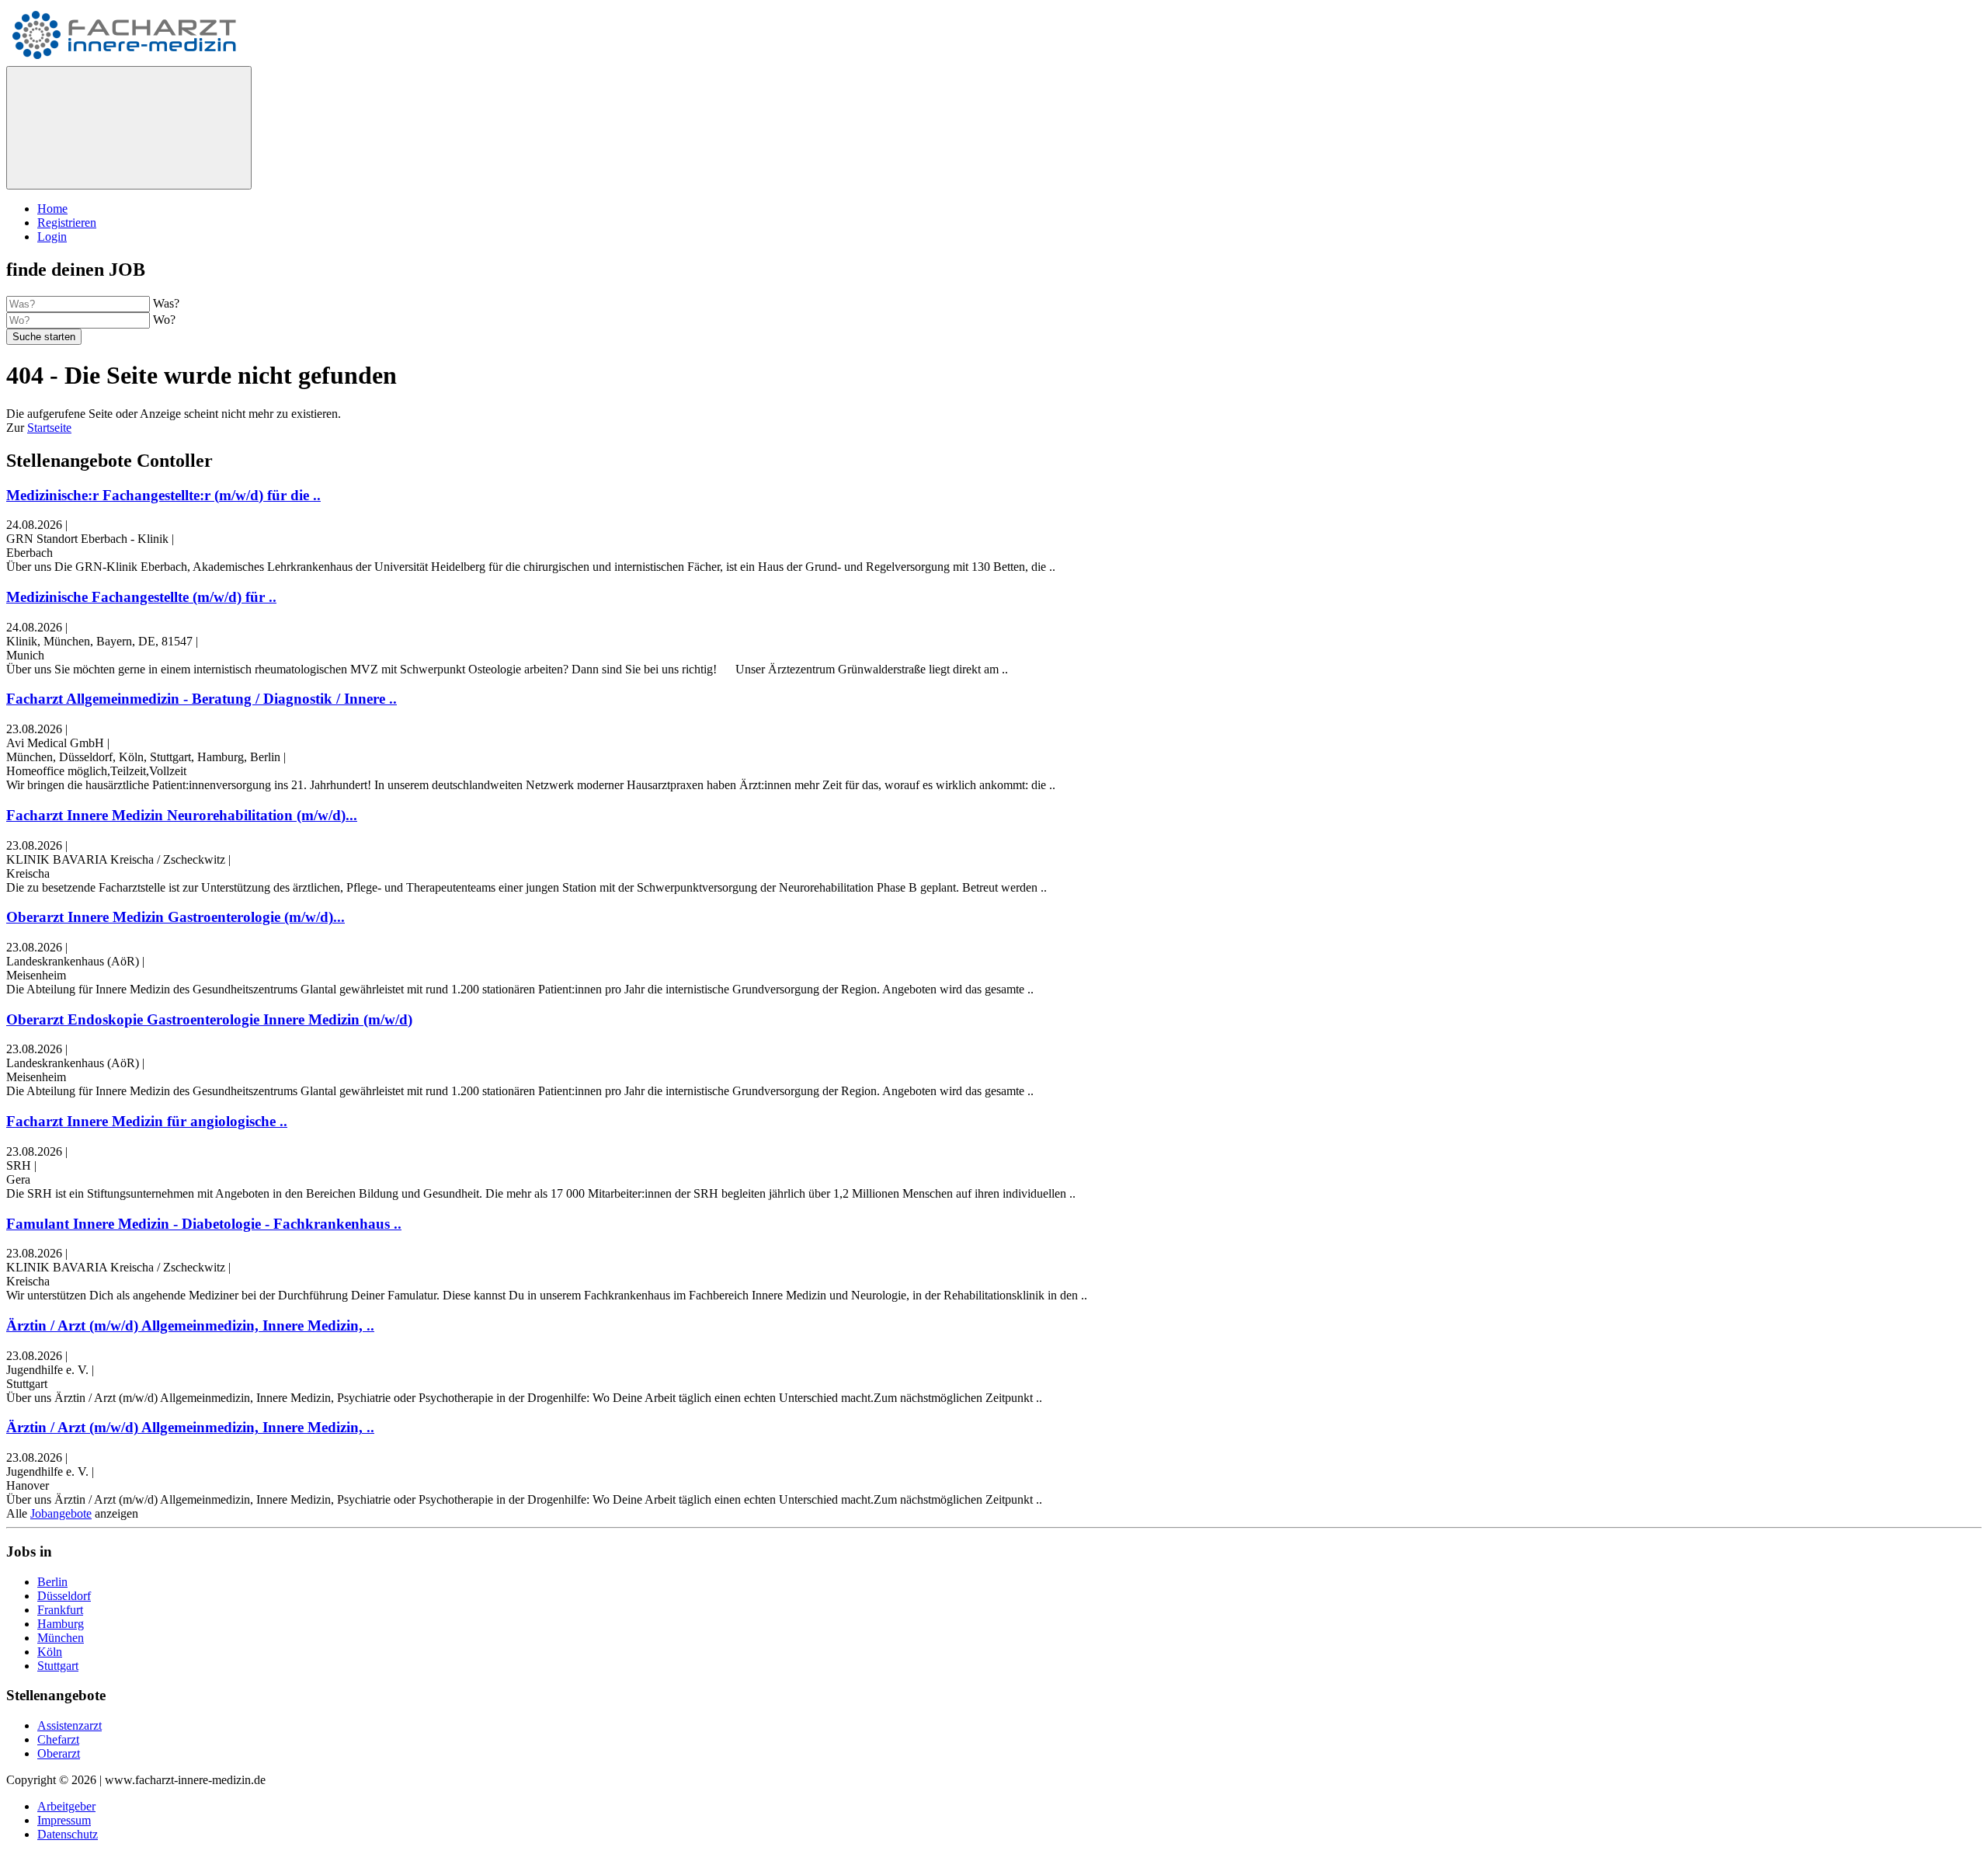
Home (52, 209)
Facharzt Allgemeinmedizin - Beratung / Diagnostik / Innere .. (202, 699)
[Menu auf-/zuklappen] (129, 128)
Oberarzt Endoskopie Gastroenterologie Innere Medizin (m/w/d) (209, 1019)
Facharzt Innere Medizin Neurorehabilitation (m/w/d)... (182, 815)
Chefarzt (58, 1739)
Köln (50, 1652)
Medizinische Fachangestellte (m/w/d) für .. (141, 597)
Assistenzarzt (70, 1725)
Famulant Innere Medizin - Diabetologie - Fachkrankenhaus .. (204, 1224)
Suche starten (44, 337)
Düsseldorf (64, 1596)
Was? (166, 303)
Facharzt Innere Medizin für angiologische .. (147, 1121)
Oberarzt (59, 1753)
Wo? (164, 320)
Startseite (49, 428)
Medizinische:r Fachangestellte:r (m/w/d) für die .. (163, 495)
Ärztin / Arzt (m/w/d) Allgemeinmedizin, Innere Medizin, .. (190, 1325)
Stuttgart (58, 1666)
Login (52, 237)
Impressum (64, 1820)
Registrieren (67, 223)
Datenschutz (68, 1834)
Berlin (52, 1582)
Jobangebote (61, 1513)
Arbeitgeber (66, 1806)
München (61, 1638)
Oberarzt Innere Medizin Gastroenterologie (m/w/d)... (176, 917)
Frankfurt (60, 1610)
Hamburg (61, 1624)
